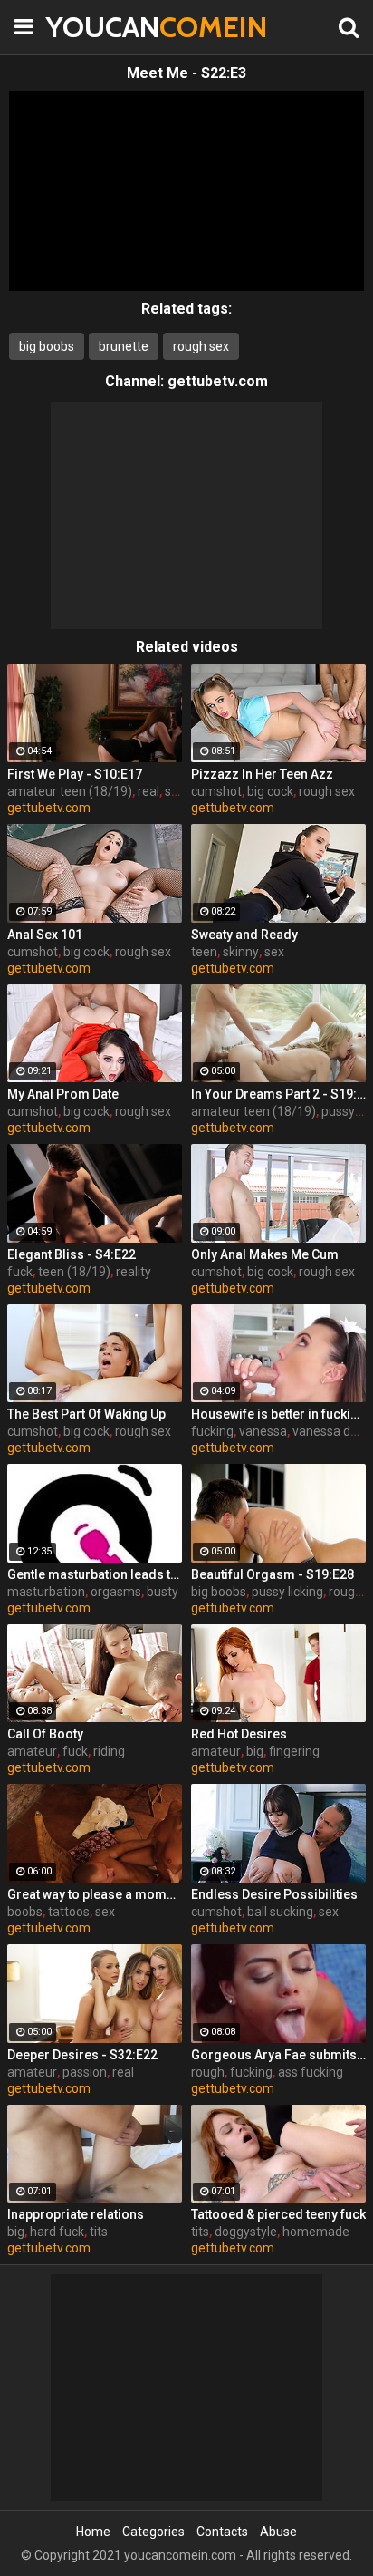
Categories (153, 2532)
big (255, 1751)
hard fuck (57, 2232)
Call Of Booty (45, 1734)
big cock (270, 791)
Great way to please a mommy (95, 1894)
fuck (20, 1272)
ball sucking (280, 1912)
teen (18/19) (74, 1272)
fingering (294, 1751)
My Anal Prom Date (63, 1094)
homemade (316, 2232)
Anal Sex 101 (45, 935)
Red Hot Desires (239, 1734)
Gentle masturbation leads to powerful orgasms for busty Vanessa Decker (95, 1574)
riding (109, 1751)
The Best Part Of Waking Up (86, 1414)
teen (204, 952)
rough (208, 2072)
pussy (338, 1111)
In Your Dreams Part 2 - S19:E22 (278, 1094)
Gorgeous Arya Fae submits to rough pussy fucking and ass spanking (278, 2055)
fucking (212, 1431)
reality (134, 1272)
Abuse (278, 2532)
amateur (32, 1751)
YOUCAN (91, 27)
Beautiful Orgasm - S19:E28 (273, 1574)
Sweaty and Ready (244, 935)
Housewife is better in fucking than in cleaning (278, 1414)
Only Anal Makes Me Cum (265, 1254)
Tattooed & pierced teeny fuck (278, 2214)
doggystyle (246, 2232)
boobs (25, 1912)
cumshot (216, 791)
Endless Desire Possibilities (274, 1894)
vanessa (263, 1431)
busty (163, 1592)
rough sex (201, 346)
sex (175, 791)
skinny (241, 952)
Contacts (222, 2532)
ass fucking (311, 2072)
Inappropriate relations (76, 2214)
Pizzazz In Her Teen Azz (262, 774)
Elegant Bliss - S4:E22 (72, 1254)
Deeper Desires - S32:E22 (82, 2055)
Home (93, 2532)
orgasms (116, 1592)
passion (85, 2072)
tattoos (69, 1912)
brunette (124, 346)
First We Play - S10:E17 (75, 774)
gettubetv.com (218, 381)
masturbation (46, 1592)
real (148, 791)
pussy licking (287, 1592)
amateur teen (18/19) (70, 791)
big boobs (47, 346)
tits (99, 2232)
